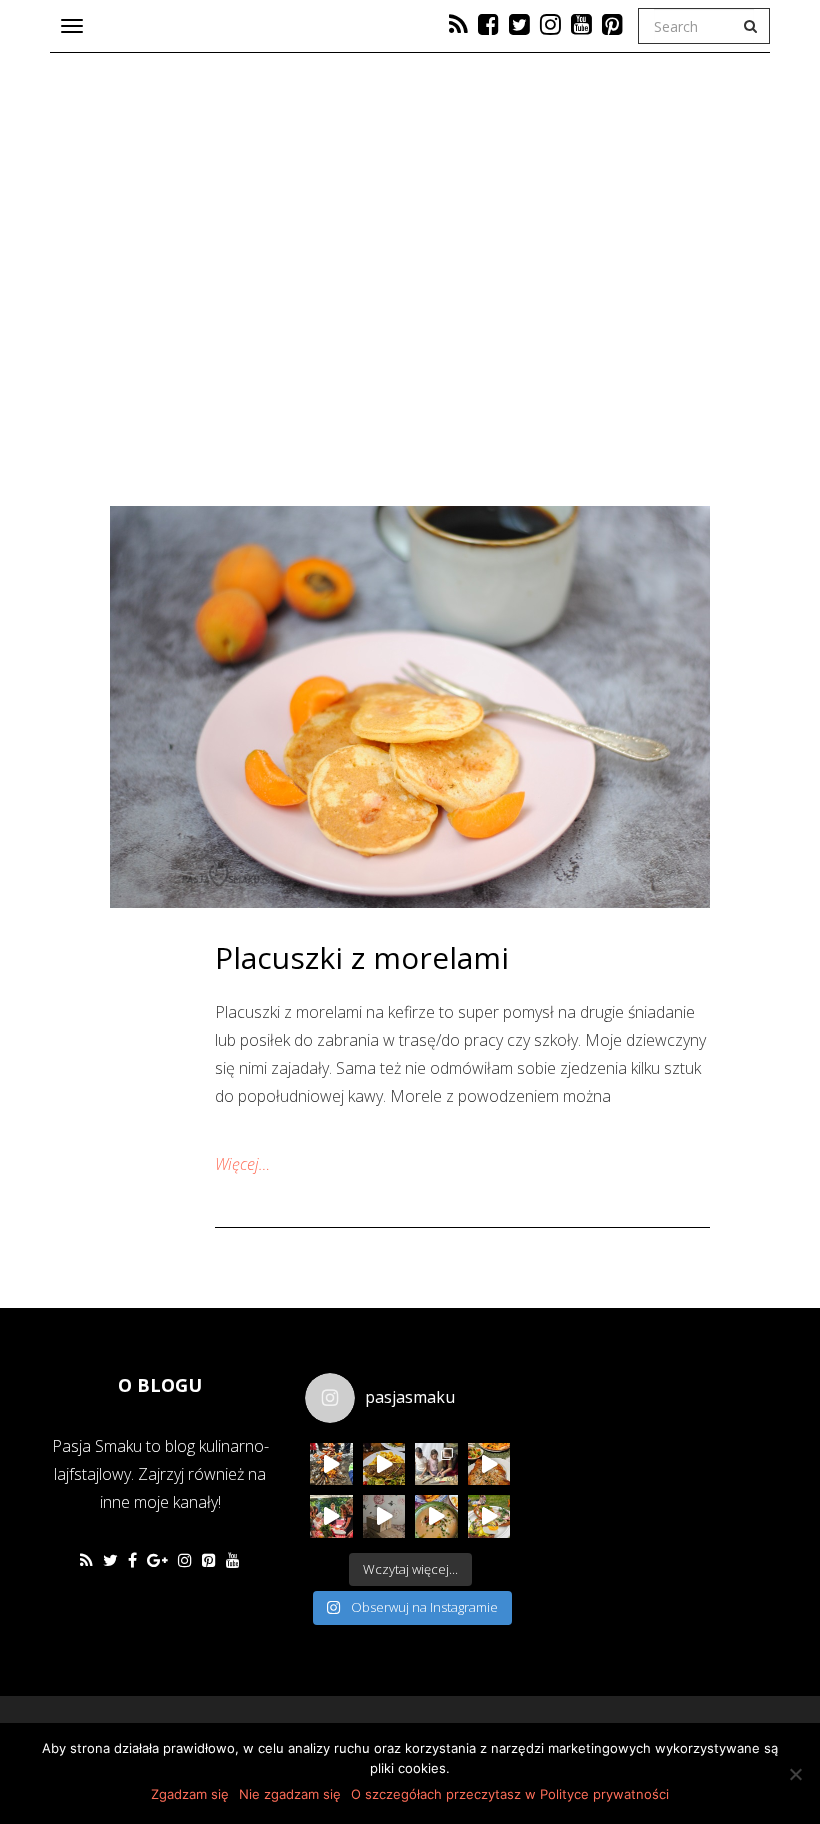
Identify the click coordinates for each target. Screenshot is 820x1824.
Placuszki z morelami (362, 957)
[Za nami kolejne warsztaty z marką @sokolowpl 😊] (331, 1516)
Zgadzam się (190, 1794)
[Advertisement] (675, 1493)
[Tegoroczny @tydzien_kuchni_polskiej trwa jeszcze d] (384, 1464)
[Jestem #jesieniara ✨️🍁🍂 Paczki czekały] (384, 1516)
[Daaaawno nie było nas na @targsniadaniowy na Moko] (489, 1516)
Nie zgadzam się (290, 1794)
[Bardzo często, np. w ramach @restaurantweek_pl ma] (489, 1464)
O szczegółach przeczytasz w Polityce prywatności (510, 1794)
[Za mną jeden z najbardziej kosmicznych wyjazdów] (436, 1464)
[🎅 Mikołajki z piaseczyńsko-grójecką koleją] (331, 1464)
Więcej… (242, 1164)
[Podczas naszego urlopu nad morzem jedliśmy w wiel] (436, 1516)
